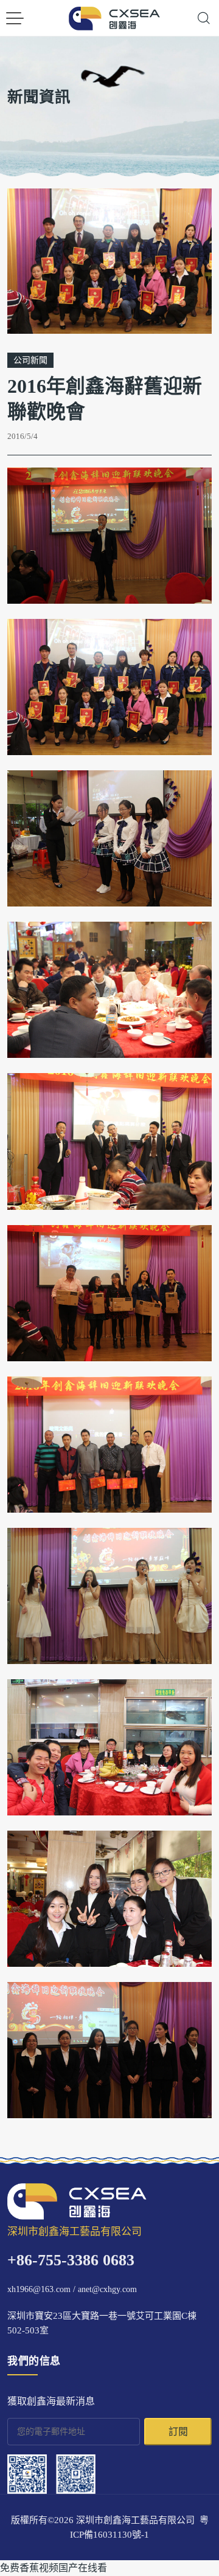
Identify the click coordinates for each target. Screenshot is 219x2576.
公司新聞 (30, 360)
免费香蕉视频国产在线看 (54, 2568)
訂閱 (178, 2432)
